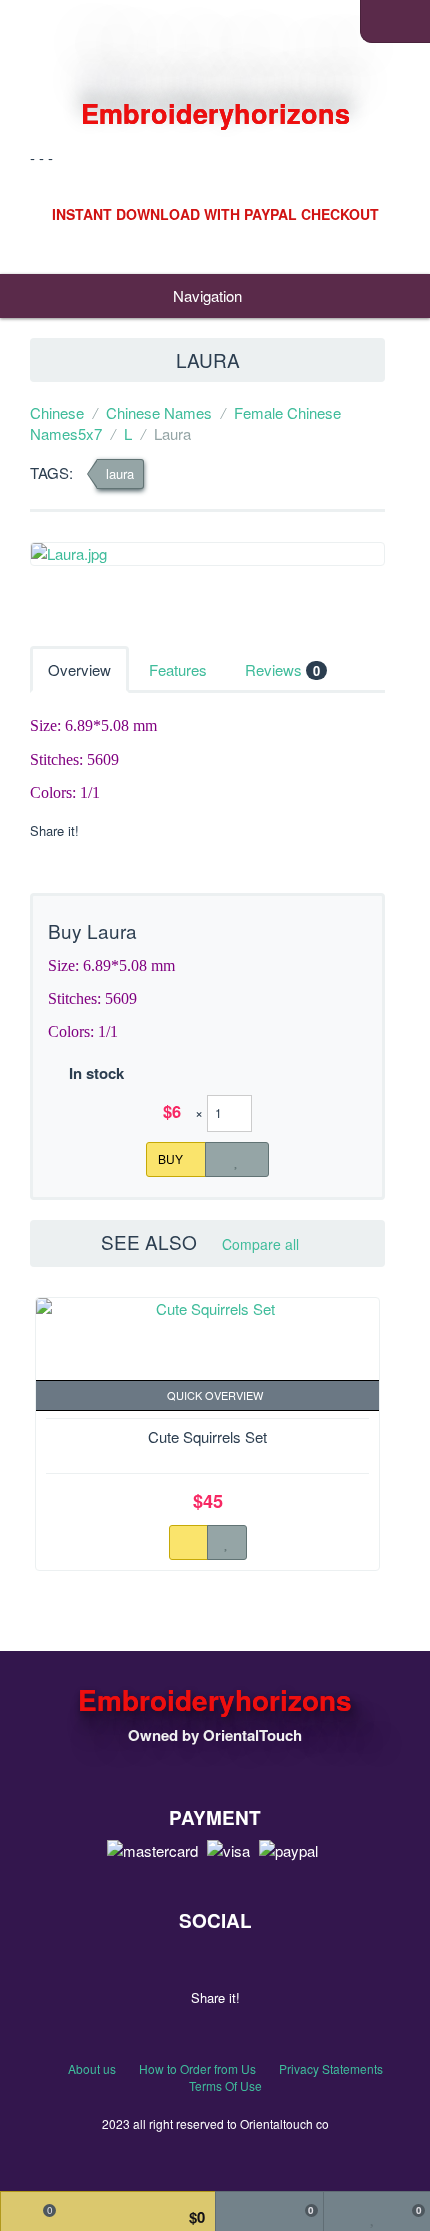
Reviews (282, 669)
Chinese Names (159, 412)
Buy (172, 1157)
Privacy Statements (331, 2068)
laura (120, 473)
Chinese (57, 412)
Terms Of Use (225, 2085)
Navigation (209, 295)
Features (178, 669)
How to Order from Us (197, 2068)
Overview (79, 669)
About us (92, 2068)
